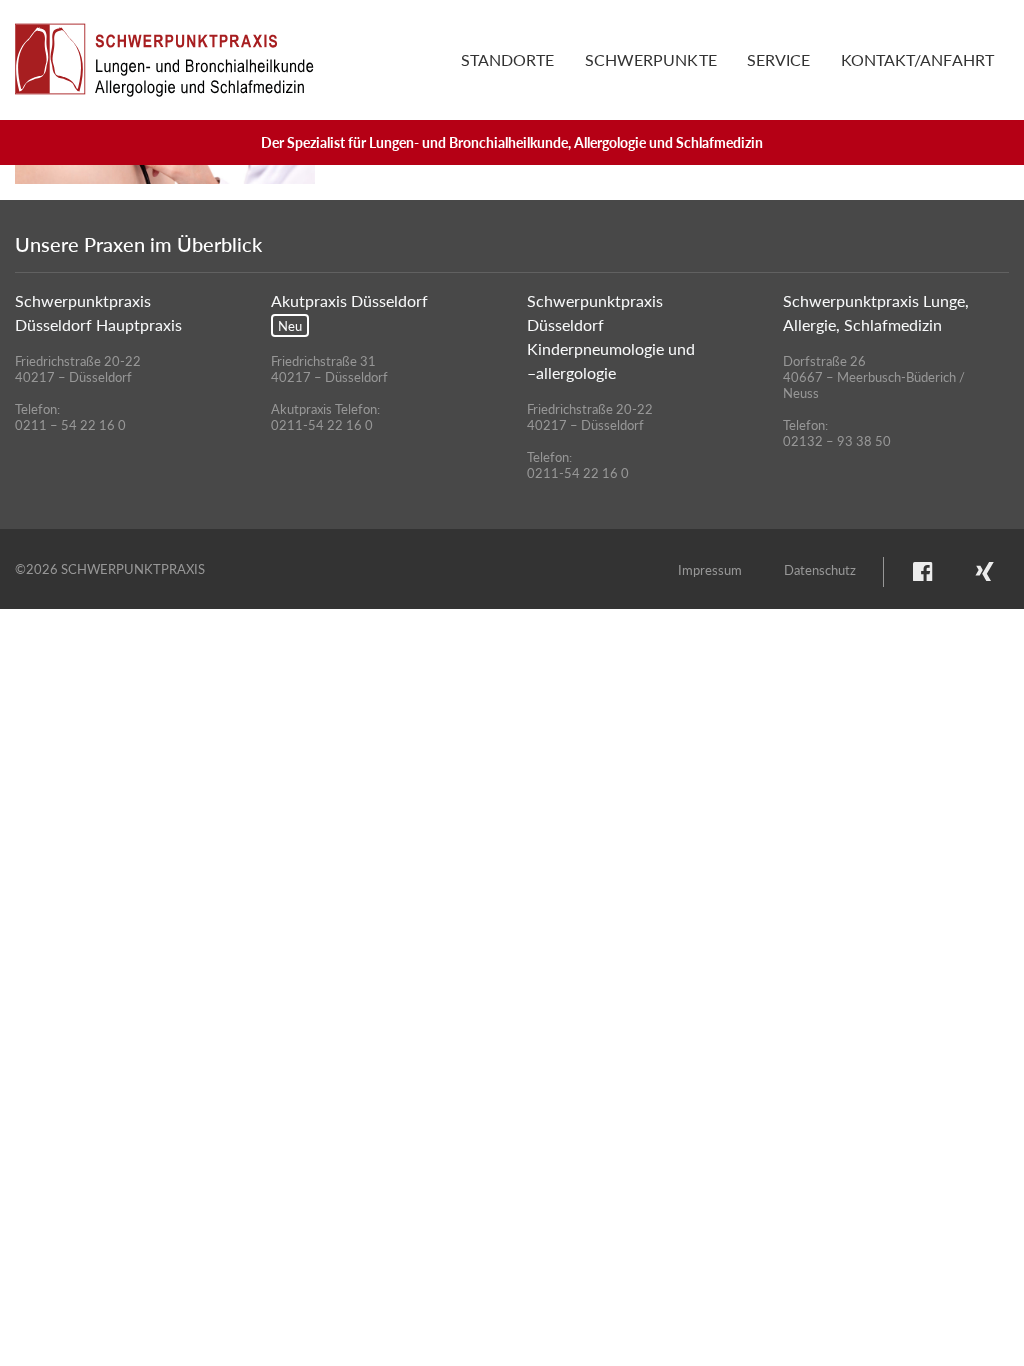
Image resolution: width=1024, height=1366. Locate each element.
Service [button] (779, 59)
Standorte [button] (508, 59)
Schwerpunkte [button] (651, 59)
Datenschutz (820, 569)
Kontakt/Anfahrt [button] (918, 59)
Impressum (710, 569)
